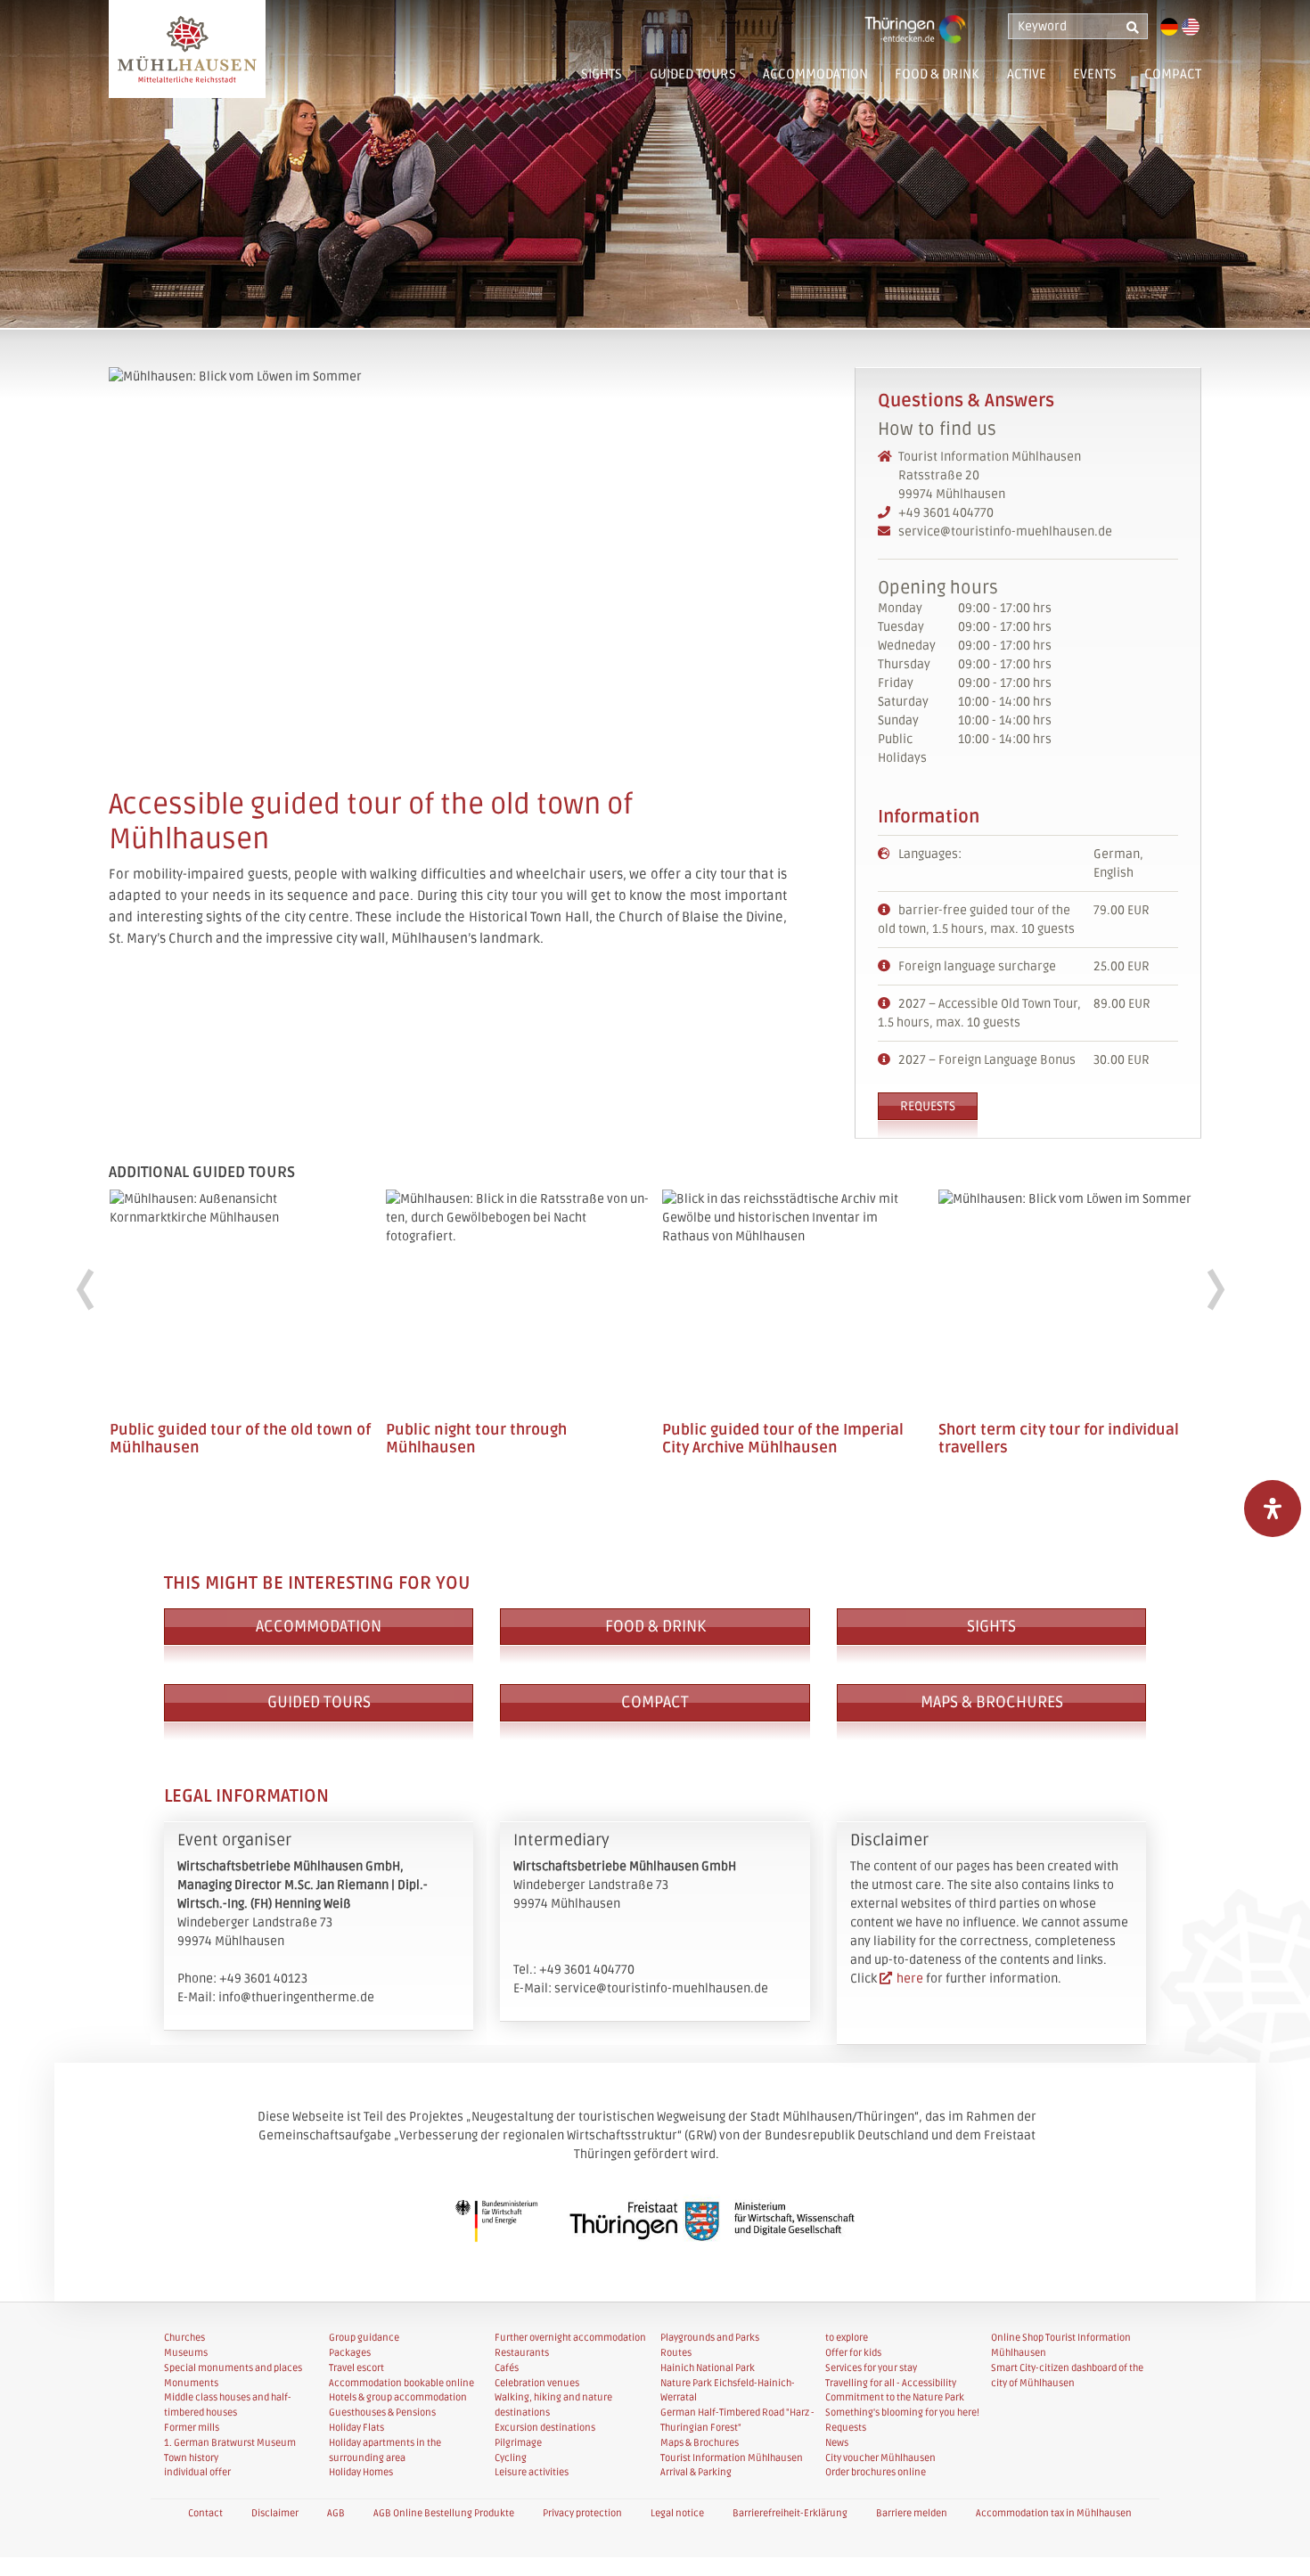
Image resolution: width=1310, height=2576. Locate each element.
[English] (1191, 27)
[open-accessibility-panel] (1273, 1509)
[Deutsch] (1169, 27)
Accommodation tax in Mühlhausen (1054, 2513)
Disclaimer (275, 2513)
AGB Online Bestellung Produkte (444, 2513)
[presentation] (85, 1291)
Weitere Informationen (241, 1336)
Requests (928, 1106)
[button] (885, 82)
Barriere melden (912, 2513)
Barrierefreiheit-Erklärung (790, 2513)
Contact (205, 2513)
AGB (336, 2513)
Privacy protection (582, 2513)
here (910, 1979)
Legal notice (677, 2513)
